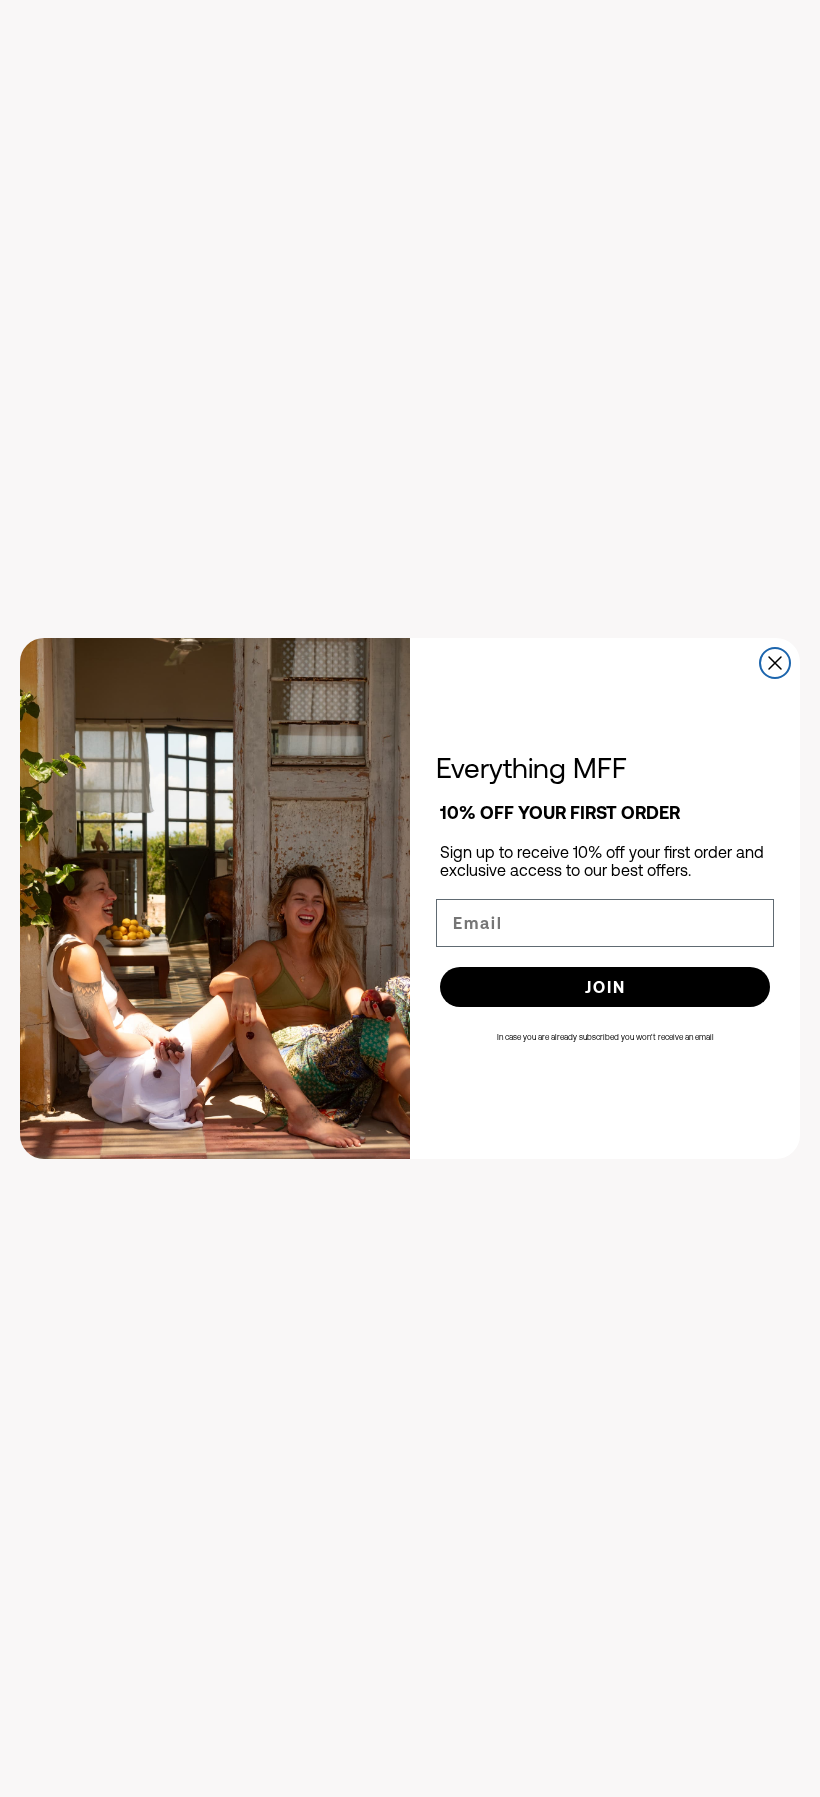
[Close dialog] (775, 663)
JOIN (605, 987)
